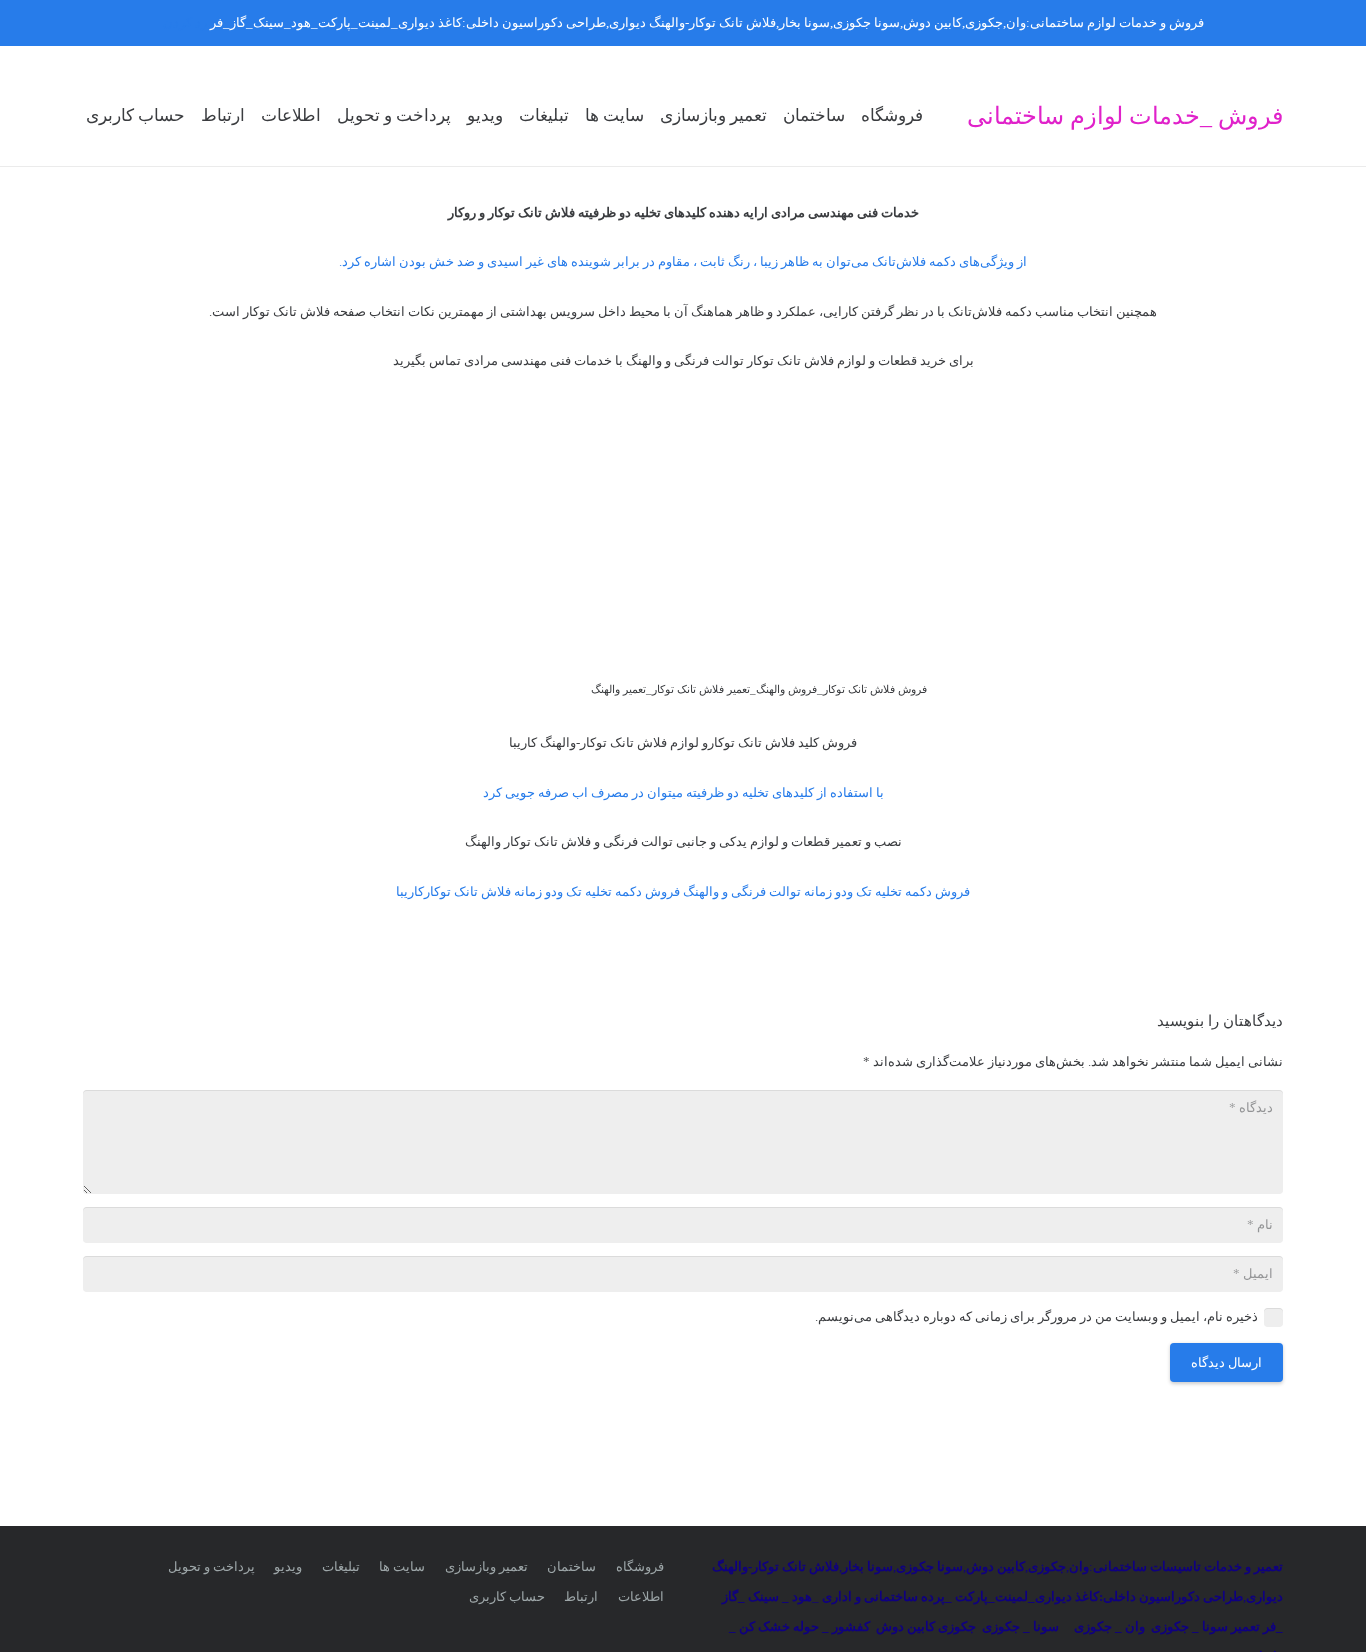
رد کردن (185, 22)
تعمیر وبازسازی (486, 1566)
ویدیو (288, 1566)
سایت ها (402, 1566)
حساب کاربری (507, 1596)
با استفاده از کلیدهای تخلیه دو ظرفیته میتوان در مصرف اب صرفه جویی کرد (683, 792)
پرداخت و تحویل (211, 1566)
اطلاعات (641, 1596)
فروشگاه (640, 1566)
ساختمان (571, 1566)
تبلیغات (341, 1566)
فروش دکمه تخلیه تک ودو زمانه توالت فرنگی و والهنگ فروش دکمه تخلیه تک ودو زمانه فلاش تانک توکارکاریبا (683, 891)
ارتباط (581, 1596)
